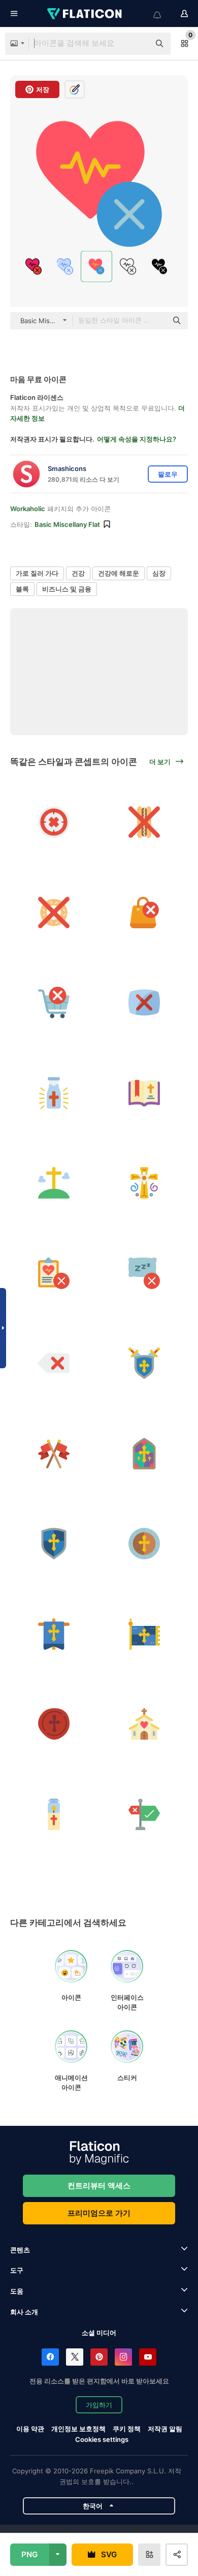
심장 (159, 573)
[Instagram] (123, 2357)
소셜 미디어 (99, 2333)
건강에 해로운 (119, 573)
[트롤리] (54, 1003)
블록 (22, 589)
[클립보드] (54, 1274)
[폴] (144, 1815)
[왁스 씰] (54, 1724)
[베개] (144, 1274)
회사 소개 (24, 2312)
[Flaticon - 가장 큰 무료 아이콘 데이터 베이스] (85, 14)
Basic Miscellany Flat (67, 524)
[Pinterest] (99, 2357)
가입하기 (99, 2405)
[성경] (144, 1093)
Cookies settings (102, 2440)
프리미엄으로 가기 (99, 2213)
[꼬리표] (54, 1363)
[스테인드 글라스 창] (144, 1454)
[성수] (54, 1093)
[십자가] (144, 1003)
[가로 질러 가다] (54, 1183)
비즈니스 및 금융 (67, 589)
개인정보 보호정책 (78, 2429)
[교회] (144, 1724)
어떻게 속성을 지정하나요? (137, 439)
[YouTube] (148, 2357)
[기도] (54, 1815)
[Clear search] (137, 44)
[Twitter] (75, 2357)
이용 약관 (30, 2429)
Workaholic (28, 509)
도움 (17, 2291)
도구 (17, 2270)
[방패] (144, 1363)
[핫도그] (144, 822)
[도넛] (54, 913)
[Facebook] (50, 2357)
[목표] (54, 822)
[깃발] (54, 1454)
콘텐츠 (20, 2250)
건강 (78, 573)
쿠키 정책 (127, 2429)
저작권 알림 (165, 2429)
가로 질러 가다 (37, 573)
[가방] (144, 913)
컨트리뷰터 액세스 (99, 2186)
